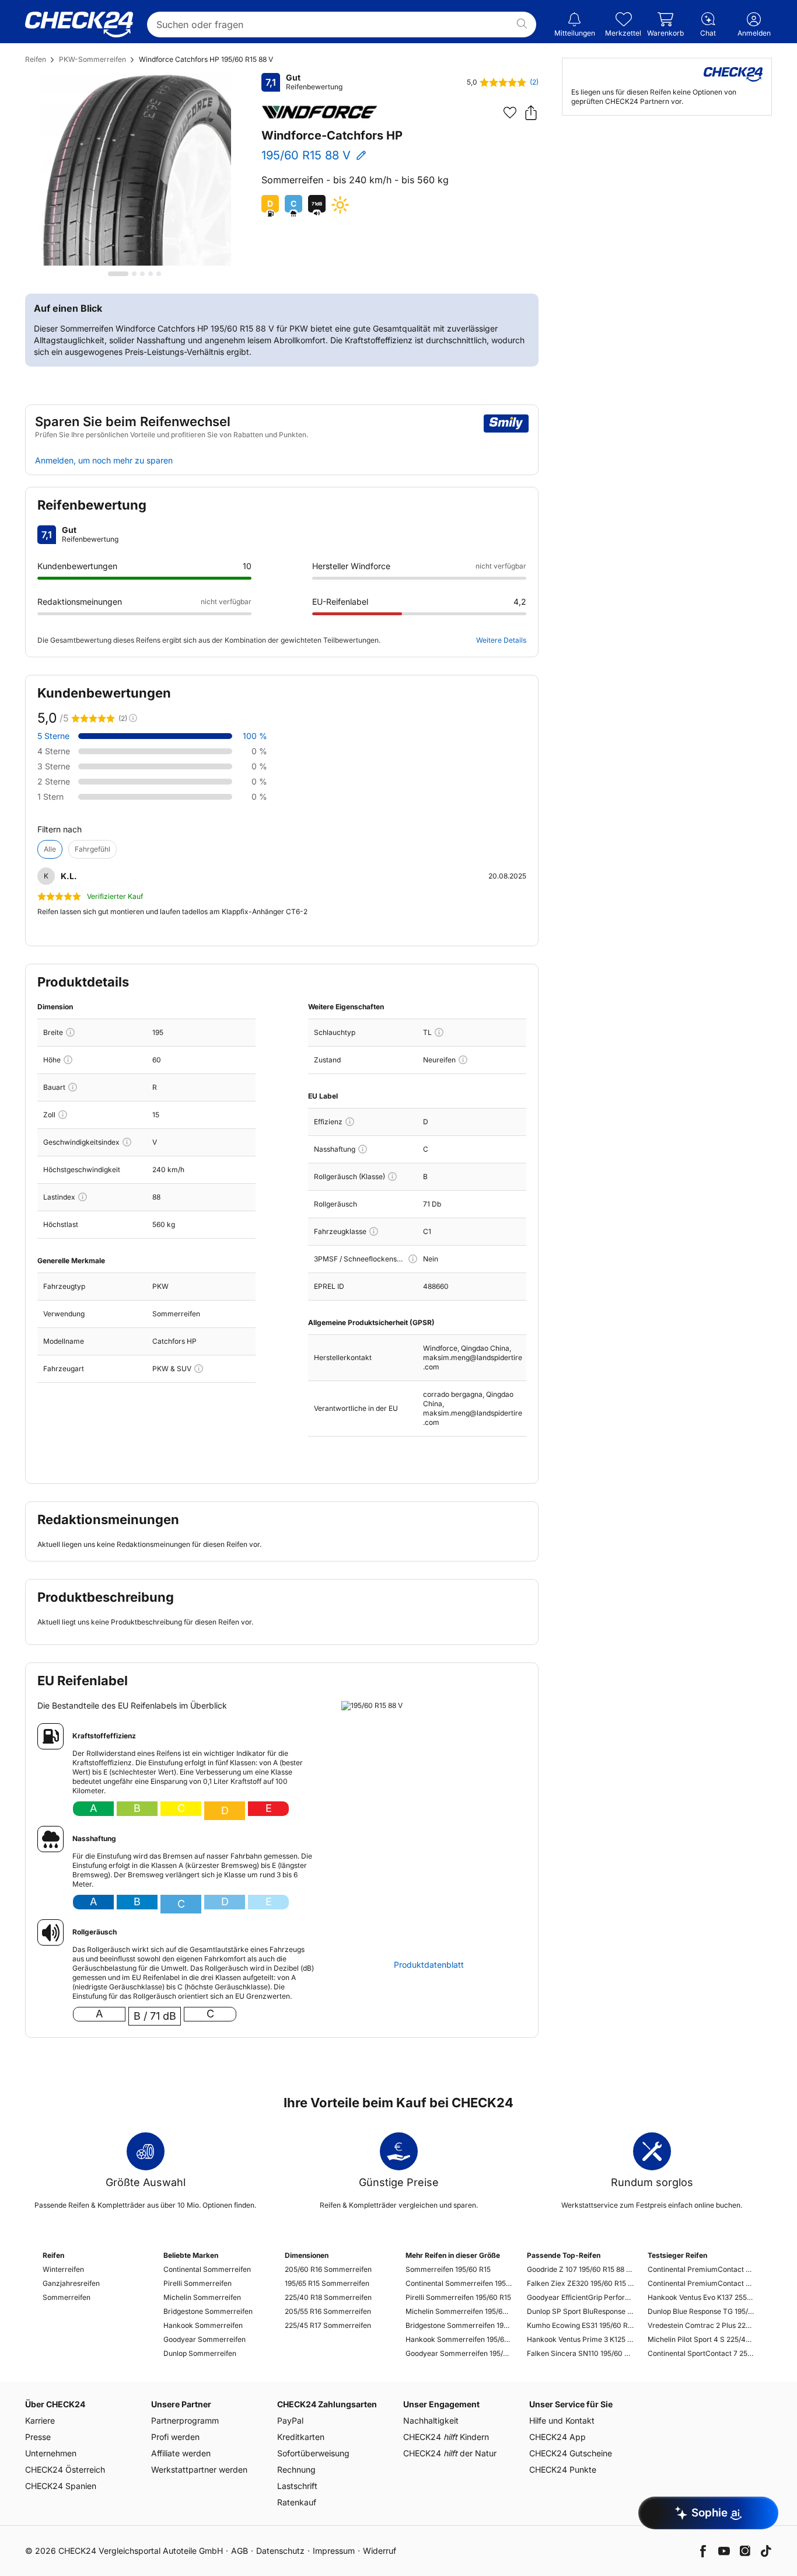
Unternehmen (51, 2453)
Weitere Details (501, 640)
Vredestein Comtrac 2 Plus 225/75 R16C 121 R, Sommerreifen (701, 2325)
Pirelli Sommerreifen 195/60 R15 (458, 2297)
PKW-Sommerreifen (92, 59)
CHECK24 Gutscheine (571, 2453)
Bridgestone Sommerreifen (208, 2311)
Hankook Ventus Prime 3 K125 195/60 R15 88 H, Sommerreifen (580, 2339)
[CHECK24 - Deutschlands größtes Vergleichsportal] (79, 25)
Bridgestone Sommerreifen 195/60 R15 (459, 2325)
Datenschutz (280, 2551)
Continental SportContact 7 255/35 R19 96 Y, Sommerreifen (701, 2353)
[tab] (118, 274)
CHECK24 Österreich (65, 2469)
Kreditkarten (301, 2437)
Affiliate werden (181, 2453)
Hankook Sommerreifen (203, 2325)
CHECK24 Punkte (563, 2469)
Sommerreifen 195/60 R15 (448, 2269)
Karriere (40, 2420)
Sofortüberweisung (313, 2453)
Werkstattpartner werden (199, 2469)
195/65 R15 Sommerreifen (327, 2283)
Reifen (36, 59)
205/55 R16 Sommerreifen (328, 2311)
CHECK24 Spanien (61, 2486)
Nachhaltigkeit (431, 2420)
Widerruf (380, 2551)
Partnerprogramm (185, 2420)
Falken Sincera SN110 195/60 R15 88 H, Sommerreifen (580, 2353)
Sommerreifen (67, 2297)
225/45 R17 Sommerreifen (328, 2325)
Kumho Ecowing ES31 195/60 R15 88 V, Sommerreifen (580, 2325)
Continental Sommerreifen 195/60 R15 (459, 2283)
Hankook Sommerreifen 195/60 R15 (459, 2339)
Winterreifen (63, 2269)
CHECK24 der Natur (450, 2453)
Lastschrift (297, 2486)
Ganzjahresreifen (71, 2283)
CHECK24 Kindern (446, 2437)
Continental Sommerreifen (207, 2269)
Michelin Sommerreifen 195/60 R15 (459, 2311)
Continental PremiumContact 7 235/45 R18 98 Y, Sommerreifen (701, 2283)
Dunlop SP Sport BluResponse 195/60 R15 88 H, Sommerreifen (580, 2311)
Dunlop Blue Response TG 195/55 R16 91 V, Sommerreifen (701, 2311)
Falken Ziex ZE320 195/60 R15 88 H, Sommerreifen (580, 2283)
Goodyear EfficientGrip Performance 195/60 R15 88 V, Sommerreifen (580, 2297)
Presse (38, 2437)
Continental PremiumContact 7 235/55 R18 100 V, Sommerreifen (701, 2269)
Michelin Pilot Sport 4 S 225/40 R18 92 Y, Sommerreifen (701, 2339)
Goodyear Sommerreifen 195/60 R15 (459, 2353)
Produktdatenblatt (429, 1965)
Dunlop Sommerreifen (200, 2353)
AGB (240, 2551)
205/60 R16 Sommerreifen (328, 2269)
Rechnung (296, 2469)
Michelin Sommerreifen (202, 2297)
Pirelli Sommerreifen (197, 2283)
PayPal (290, 2420)
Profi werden (175, 2437)
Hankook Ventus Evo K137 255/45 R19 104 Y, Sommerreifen (701, 2297)
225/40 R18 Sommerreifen (328, 2297)
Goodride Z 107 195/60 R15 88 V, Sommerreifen (580, 2269)
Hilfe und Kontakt (562, 2420)
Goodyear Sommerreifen (205, 2339)
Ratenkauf (297, 2502)
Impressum (334, 2551)
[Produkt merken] (510, 113)
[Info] (70, 1032)
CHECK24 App (557, 2437)
